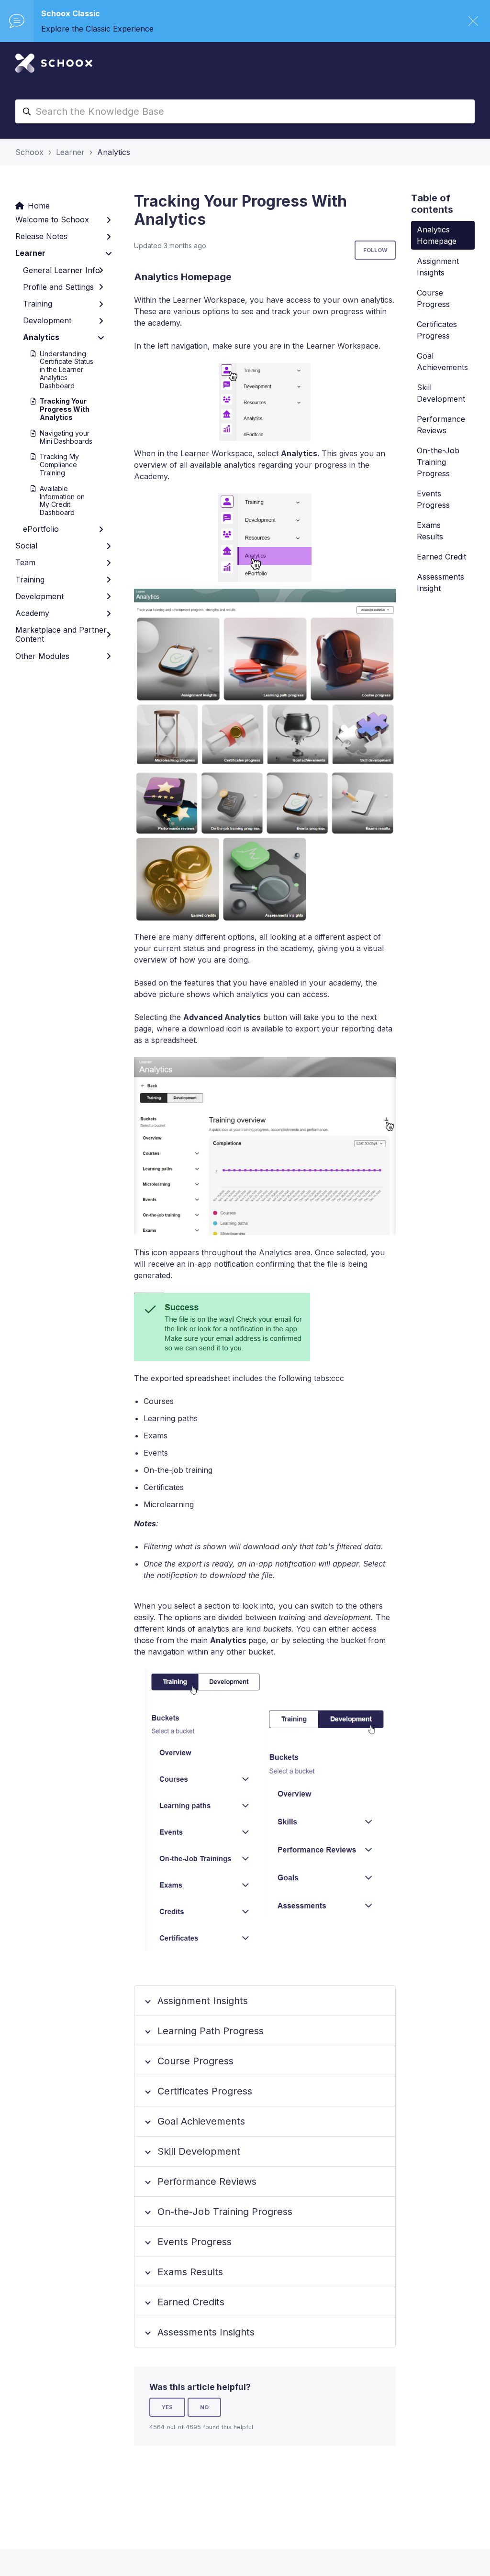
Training (38, 304)
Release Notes (41, 236)
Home (39, 206)
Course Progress (195, 2061)
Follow (375, 250)
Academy (32, 613)
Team (25, 562)
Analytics (114, 152)
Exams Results (190, 2272)
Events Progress (195, 2242)
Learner (70, 152)
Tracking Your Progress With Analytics (65, 409)
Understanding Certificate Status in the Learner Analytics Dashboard (67, 370)
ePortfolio (41, 529)
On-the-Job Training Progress (225, 2212)
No (204, 2407)
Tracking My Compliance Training (59, 465)
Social (26, 546)
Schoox (29, 152)
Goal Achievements (201, 2121)
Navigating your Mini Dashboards (66, 437)
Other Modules (42, 656)
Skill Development (199, 2151)
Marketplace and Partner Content (61, 634)
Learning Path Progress (211, 2031)
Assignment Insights (203, 2001)
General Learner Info (61, 270)
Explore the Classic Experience (97, 29)
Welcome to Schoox (52, 219)
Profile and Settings (58, 287)
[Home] (54, 63)
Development (47, 320)
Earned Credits (191, 2302)
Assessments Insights (206, 2332)
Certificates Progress (205, 2091)
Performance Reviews (207, 2181)
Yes (167, 2407)
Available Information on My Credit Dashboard (62, 500)
